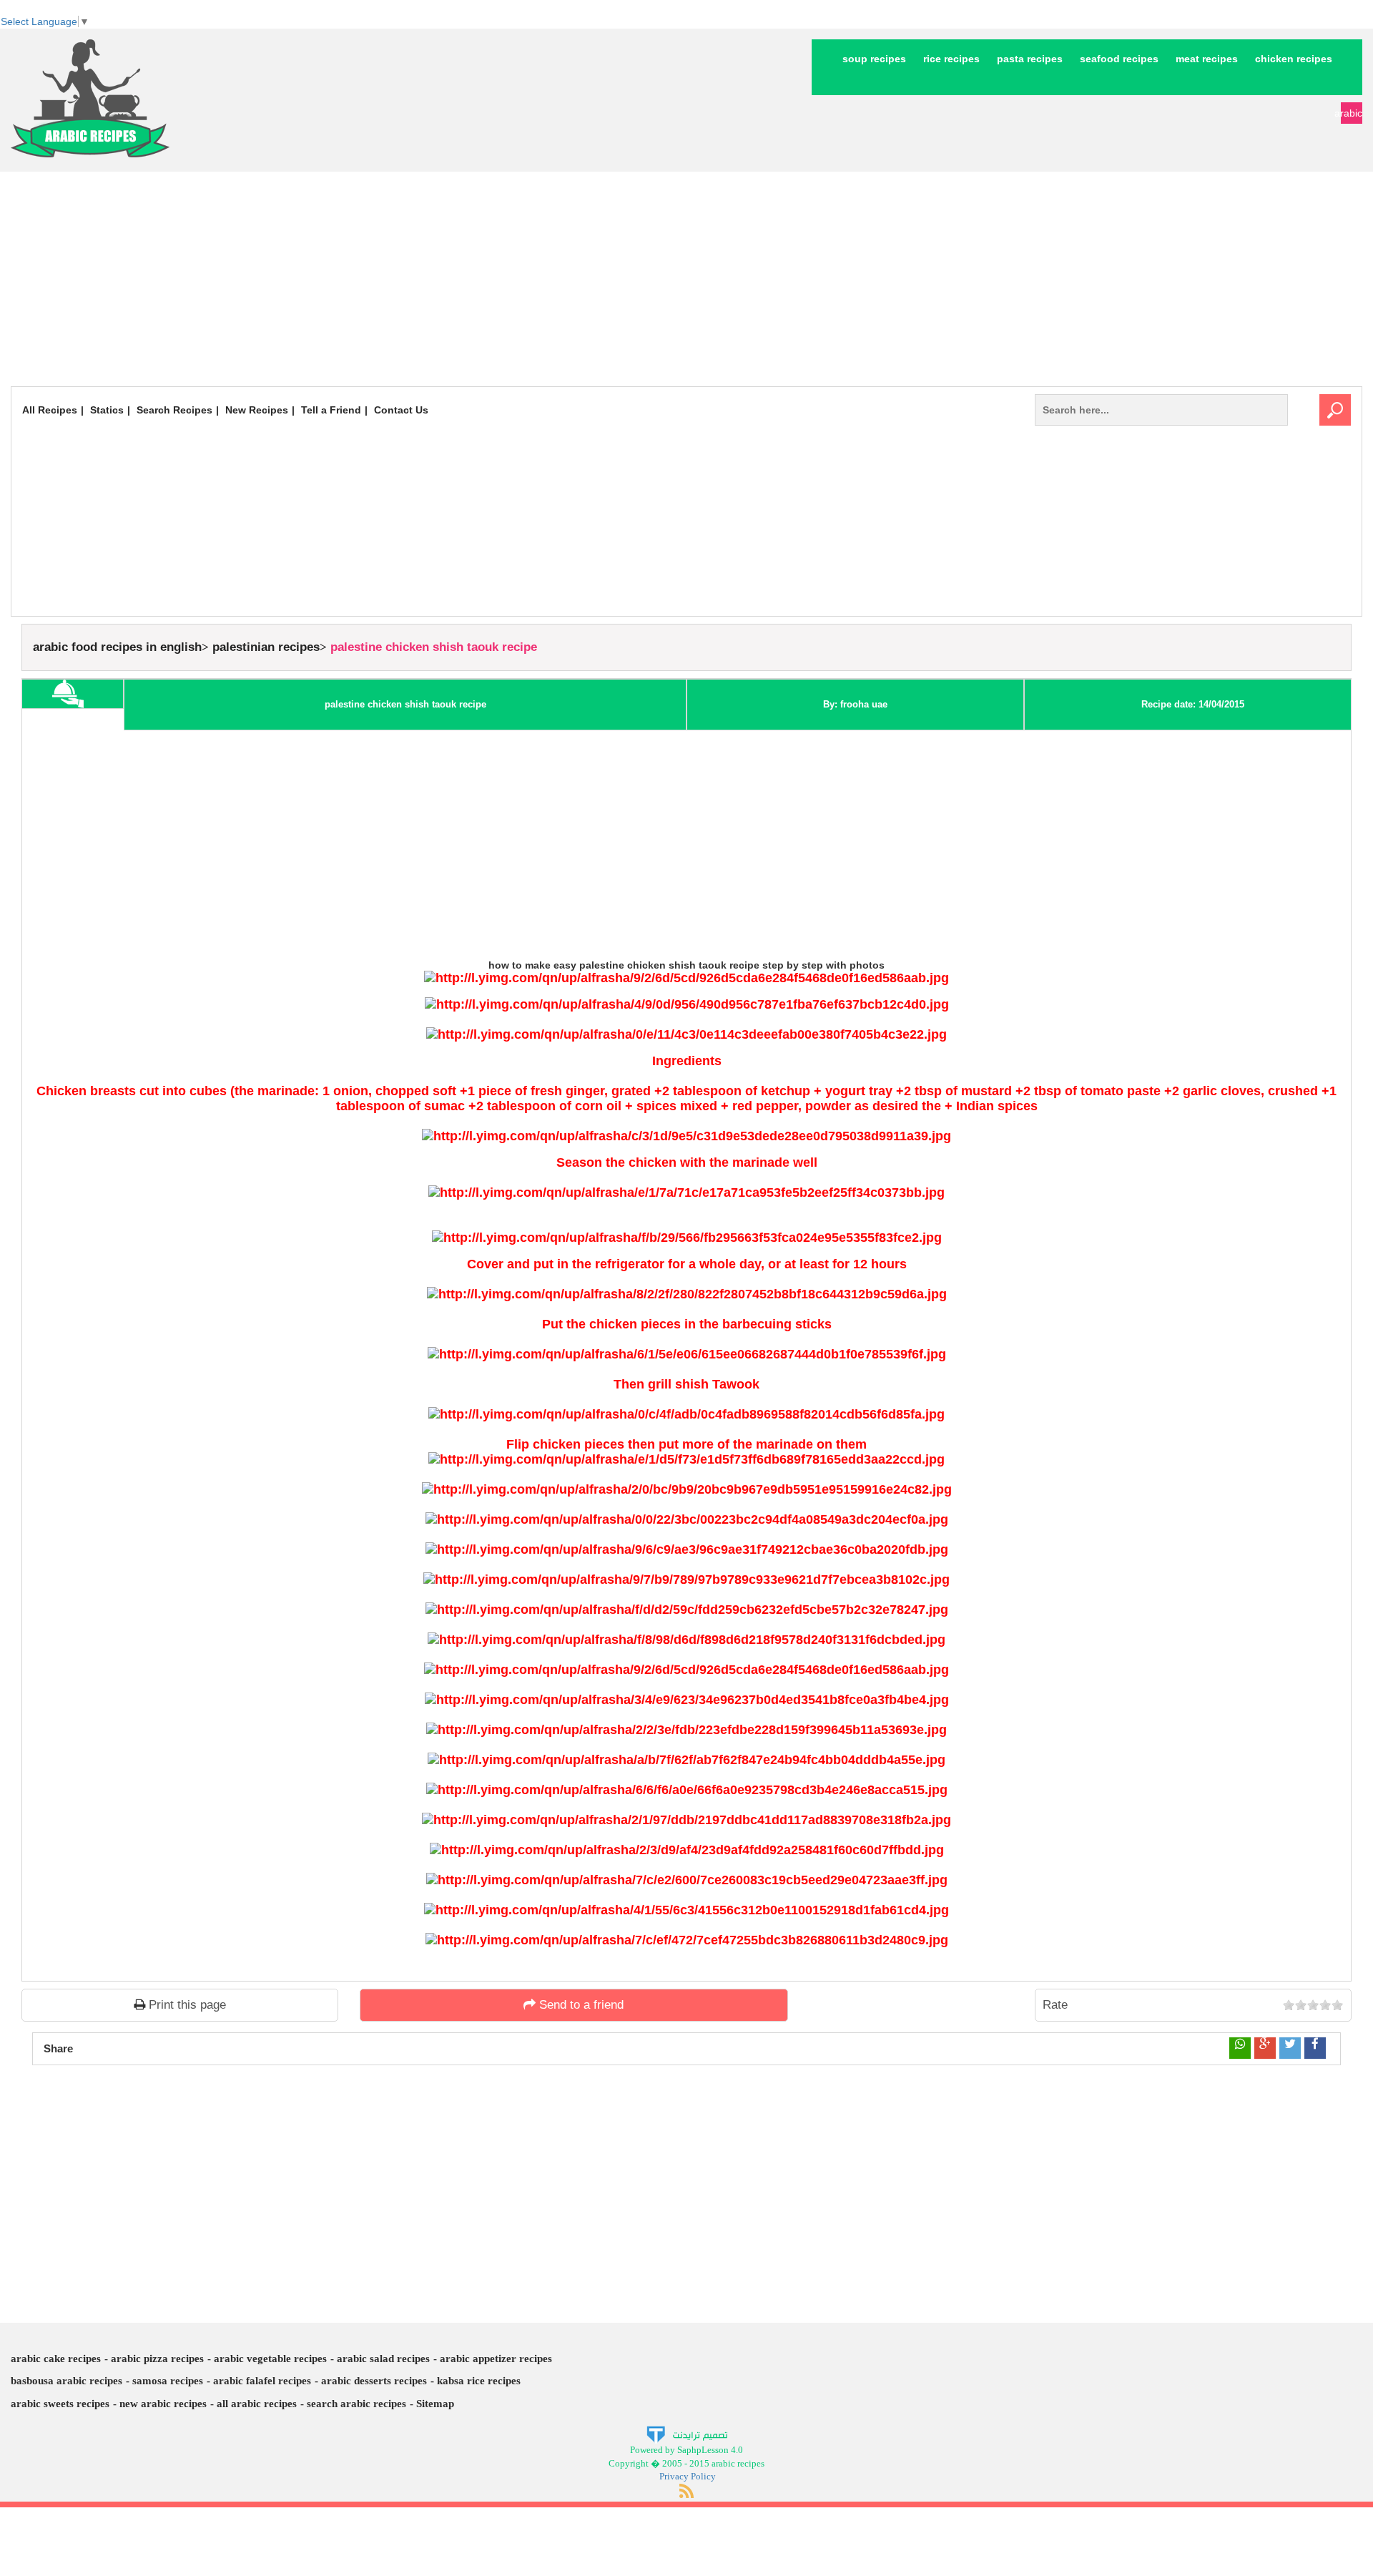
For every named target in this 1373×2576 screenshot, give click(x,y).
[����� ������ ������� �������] (687, 2434)
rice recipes (951, 59)
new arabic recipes (163, 2404)
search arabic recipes (356, 2404)
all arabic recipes (257, 2404)
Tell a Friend (331, 410)
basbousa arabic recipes (67, 2381)
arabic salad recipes (383, 2359)
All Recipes (50, 410)
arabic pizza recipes (157, 2359)
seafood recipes (1119, 59)
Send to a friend (580, 2005)
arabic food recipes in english (117, 647)
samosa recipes (168, 2381)
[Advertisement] (686, 279)
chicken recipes (1294, 59)
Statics (107, 410)
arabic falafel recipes (262, 2381)
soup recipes (874, 59)
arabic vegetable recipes (270, 2359)
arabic (1352, 113)
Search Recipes (174, 410)
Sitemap (435, 2404)
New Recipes (257, 410)
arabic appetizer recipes (496, 2359)
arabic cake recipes (56, 2359)
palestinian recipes (266, 647)
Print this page (186, 2005)
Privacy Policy (688, 2476)
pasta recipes (1030, 59)
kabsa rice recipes (479, 2381)
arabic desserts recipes (374, 2381)
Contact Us (401, 410)
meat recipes (1207, 59)
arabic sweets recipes (60, 2404)
